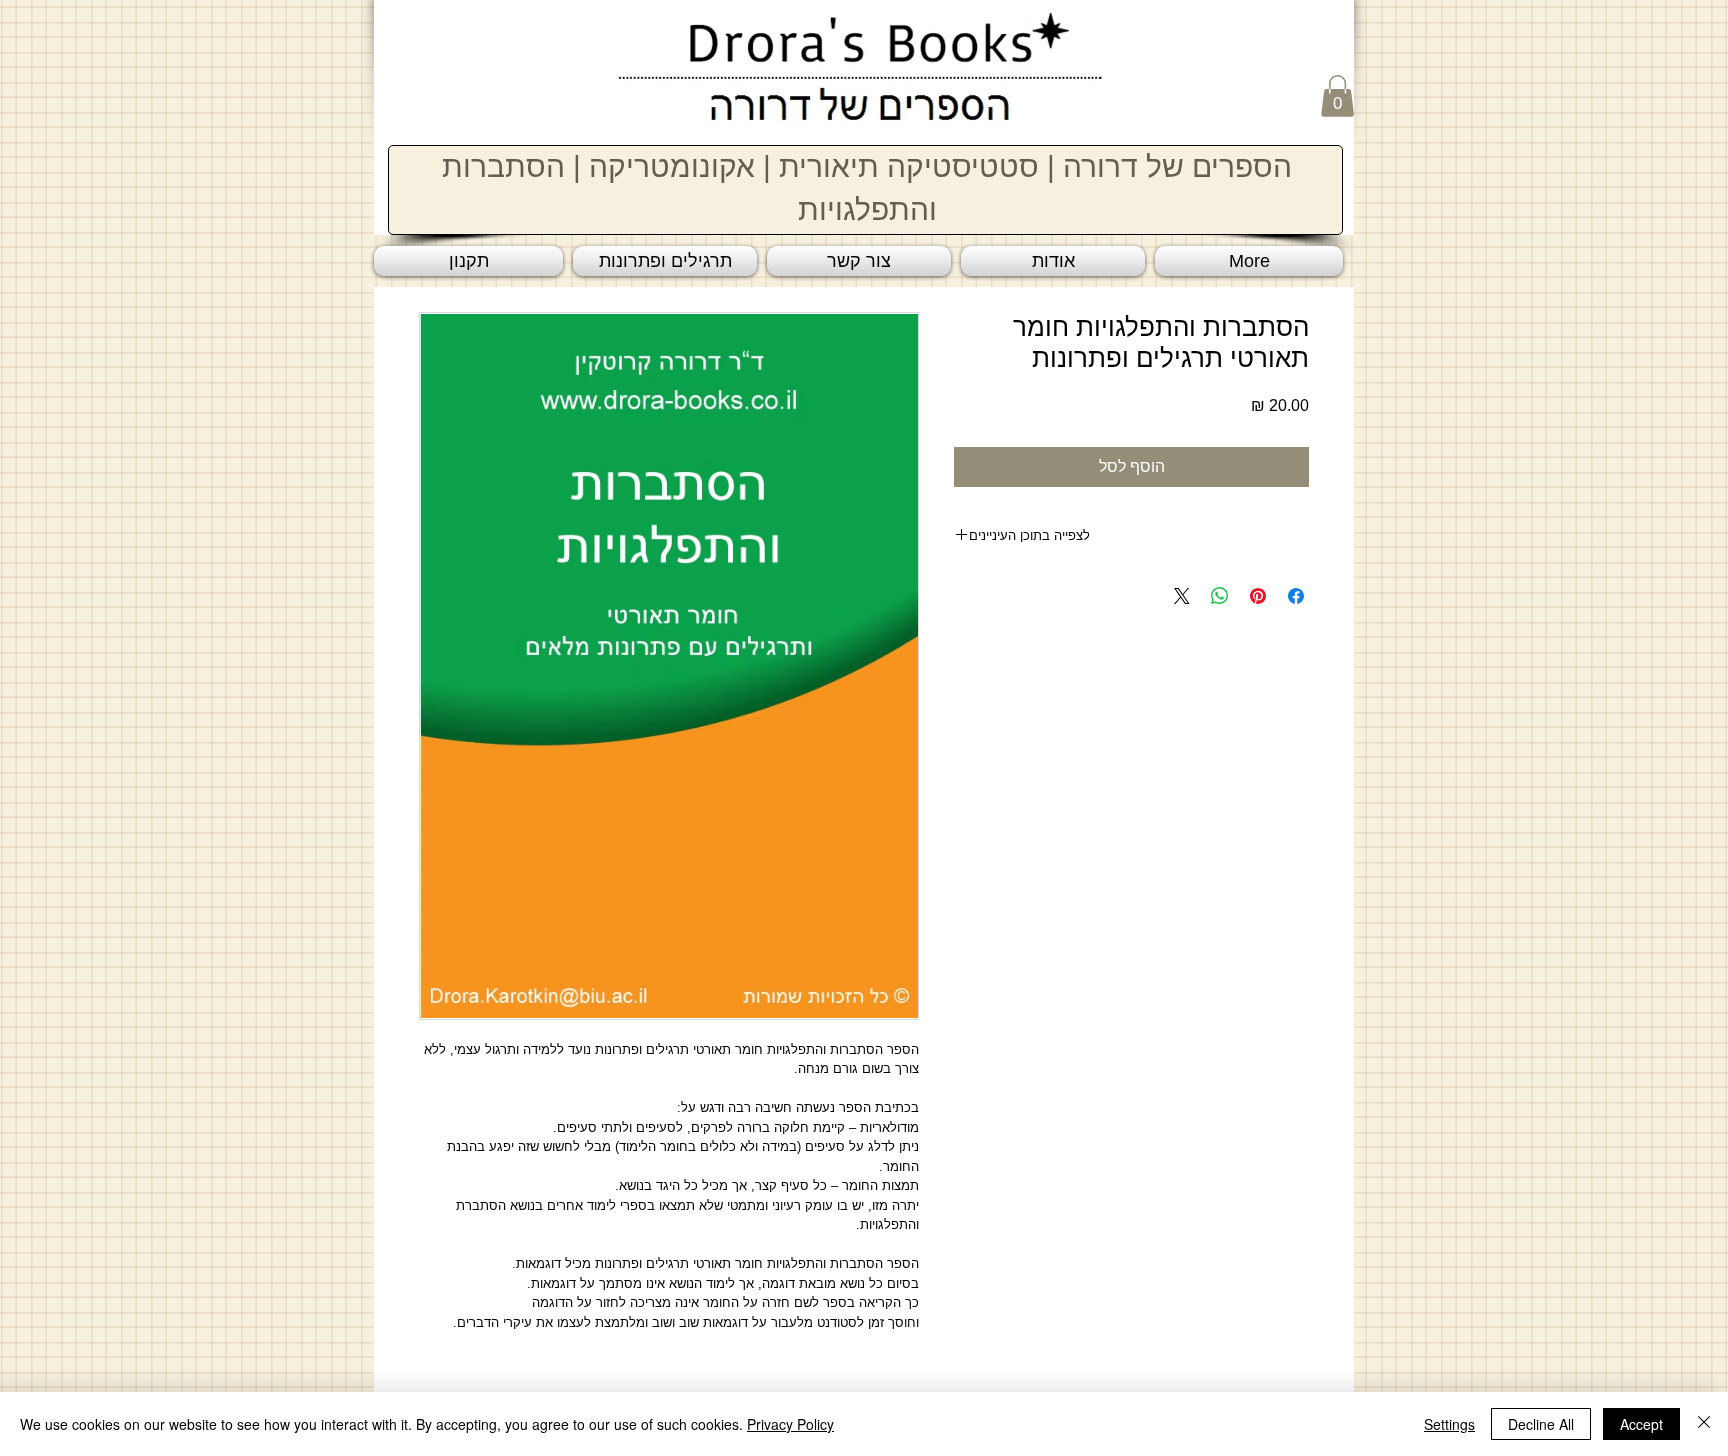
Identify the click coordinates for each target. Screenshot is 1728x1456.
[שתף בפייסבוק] (1296, 596)
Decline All (1541, 1424)
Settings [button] (1449, 1424)
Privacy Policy (790, 1424)
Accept (1641, 1424)
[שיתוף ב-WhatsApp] (1220, 596)
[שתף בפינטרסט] (1258, 596)
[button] (1337, 96)
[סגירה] (1704, 1424)
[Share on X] (1182, 596)
